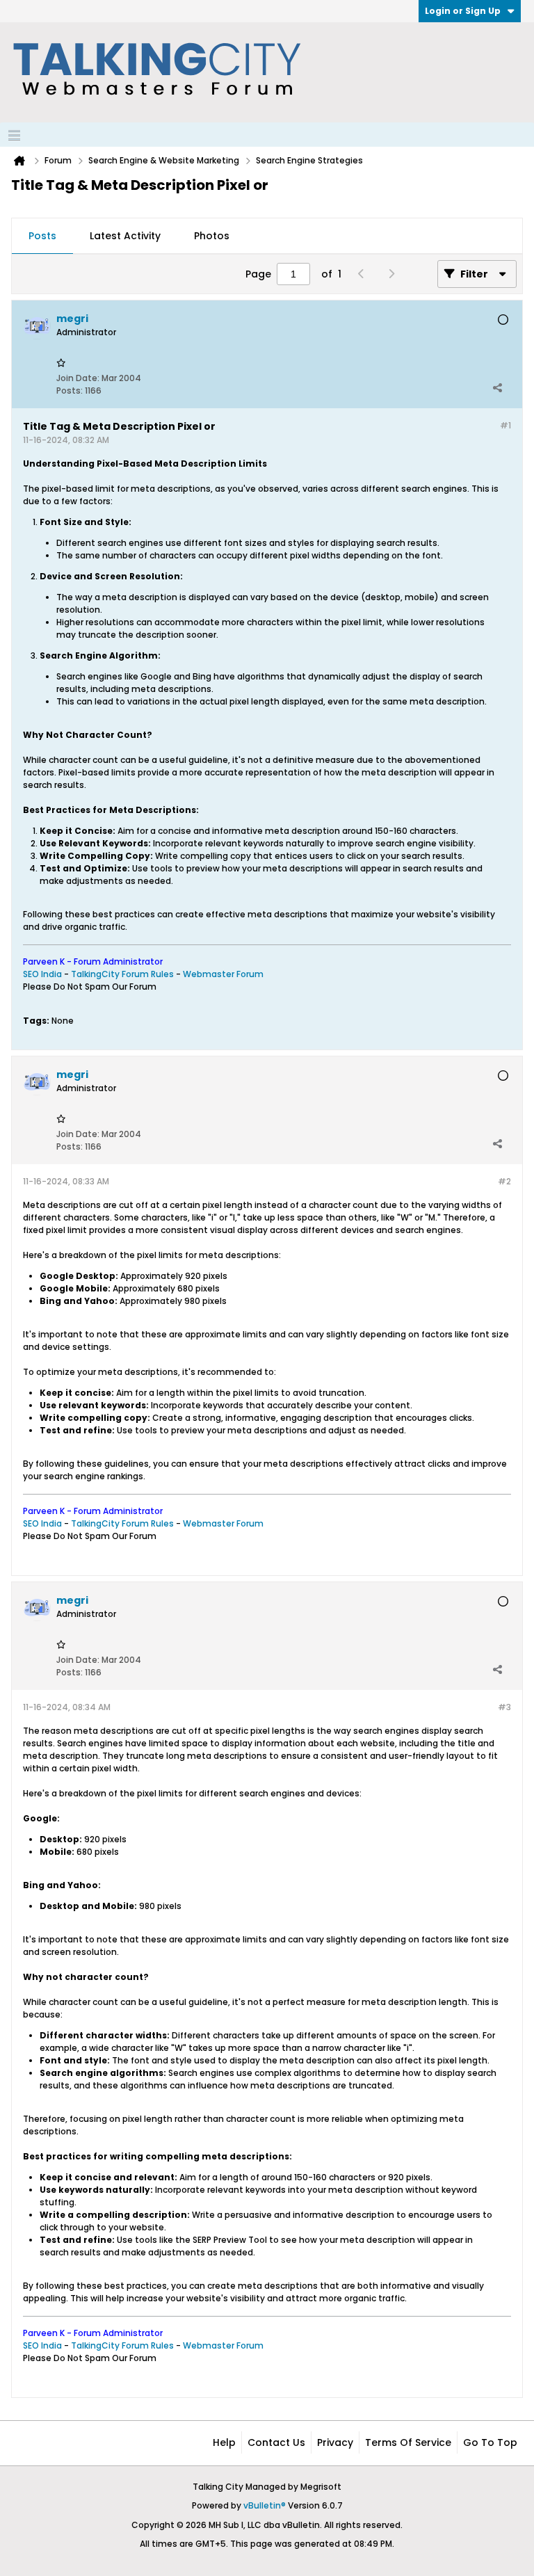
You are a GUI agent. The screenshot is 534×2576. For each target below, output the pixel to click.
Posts (42, 236)
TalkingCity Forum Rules (122, 974)
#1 (505, 425)
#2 (504, 1181)
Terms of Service (408, 2442)
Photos (212, 236)
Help (224, 2442)
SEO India (42, 974)
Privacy (335, 2442)
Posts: (70, 391)
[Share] (497, 387)
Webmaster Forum (223, 974)
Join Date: (78, 378)
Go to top (490, 2442)
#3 (504, 1707)
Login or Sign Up (463, 11)
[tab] (42, 236)
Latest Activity (125, 236)
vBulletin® (265, 2505)
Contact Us (276, 2442)
